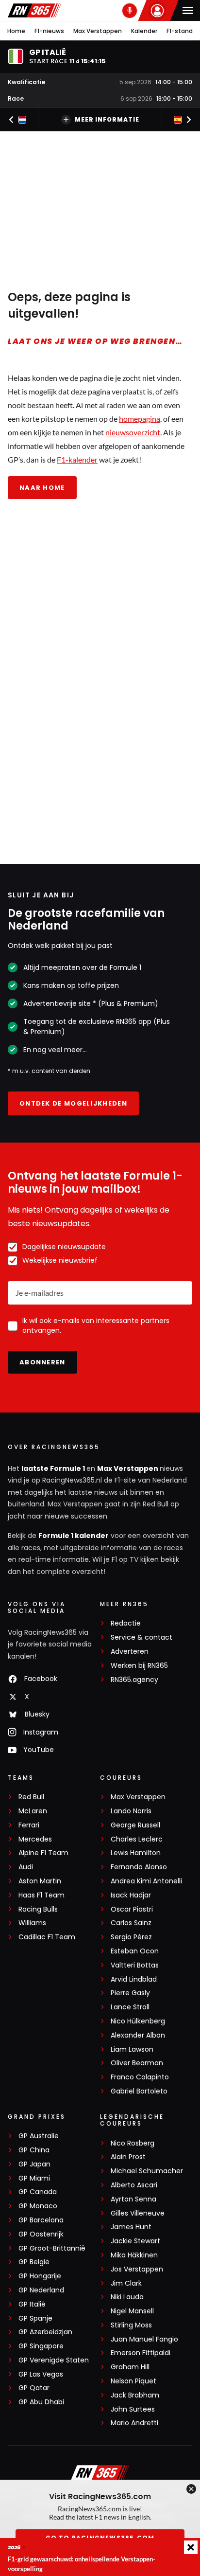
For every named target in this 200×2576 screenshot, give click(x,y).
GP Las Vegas (41, 2374)
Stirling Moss (131, 2325)
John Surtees (133, 2409)
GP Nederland (41, 2290)
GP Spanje (35, 2318)
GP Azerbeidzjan (45, 2332)
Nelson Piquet (133, 2381)
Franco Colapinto (140, 2077)
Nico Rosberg (133, 2143)
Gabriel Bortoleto (139, 2091)
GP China (34, 2150)
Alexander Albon (138, 2035)
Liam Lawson (132, 2049)
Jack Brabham (135, 2395)
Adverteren (130, 1652)
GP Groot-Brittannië (52, 2248)
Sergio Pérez (131, 1937)
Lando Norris (131, 1811)
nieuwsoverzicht (133, 432)
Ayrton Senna (133, 2199)
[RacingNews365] (34, 10)
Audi (26, 1867)
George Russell (135, 1825)
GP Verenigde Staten (54, 2360)
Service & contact (142, 1637)
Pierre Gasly (130, 1993)
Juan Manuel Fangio (144, 2339)
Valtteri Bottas (135, 1965)
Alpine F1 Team (43, 1853)
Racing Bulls (38, 1909)
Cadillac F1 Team (47, 1937)
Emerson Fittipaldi (141, 2353)
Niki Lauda (127, 2297)
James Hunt (131, 2227)
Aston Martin (40, 1881)
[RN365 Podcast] (130, 11)
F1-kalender (77, 459)
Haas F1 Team (42, 1895)
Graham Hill (130, 2367)
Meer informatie (107, 119)
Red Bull (31, 1797)
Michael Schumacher (147, 2171)
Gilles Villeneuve (138, 2213)
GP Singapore (41, 2346)
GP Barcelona (41, 2220)
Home (16, 31)
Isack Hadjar (131, 1895)
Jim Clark (126, 2283)
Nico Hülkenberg (138, 2021)
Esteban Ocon (135, 1951)
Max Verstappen (98, 31)
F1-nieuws (49, 31)
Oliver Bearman (137, 2063)
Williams (32, 1923)
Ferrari (29, 1825)
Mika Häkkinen (134, 2255)
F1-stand (180, 31)
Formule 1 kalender (74, 1536)
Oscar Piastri (132, 1909)
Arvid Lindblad (134, 1979)
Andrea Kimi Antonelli (146, 1881)
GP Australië (39, 2136)
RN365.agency (134, 1680)
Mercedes (35, 1839)
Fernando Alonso (139, 1867)
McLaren (33, 1811)
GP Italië (32, 2304)
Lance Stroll (130, 2007)
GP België (34, 2262)
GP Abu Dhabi (41, 2402)
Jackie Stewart (135, 2241)
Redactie (126, 1623)
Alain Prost (128, 2157)
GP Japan (34, 2164)
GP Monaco (38, 2206)
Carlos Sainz (131, 1923)
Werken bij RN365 (139, 1666)
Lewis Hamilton (136, 1853)
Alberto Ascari (134, 2185)
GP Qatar (34, 2388)
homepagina (140, 419)
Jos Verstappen (137, 2269)
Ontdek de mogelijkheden (73, 1103)
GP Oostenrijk (41, 2234)
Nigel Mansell (132, 2311)
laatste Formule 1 (54, 1468)
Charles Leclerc (137, 1839)
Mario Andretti (134, 2423)
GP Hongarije (40, 2276)
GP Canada (38, 2192)
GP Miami (34, 2178)
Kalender (144, 31)
